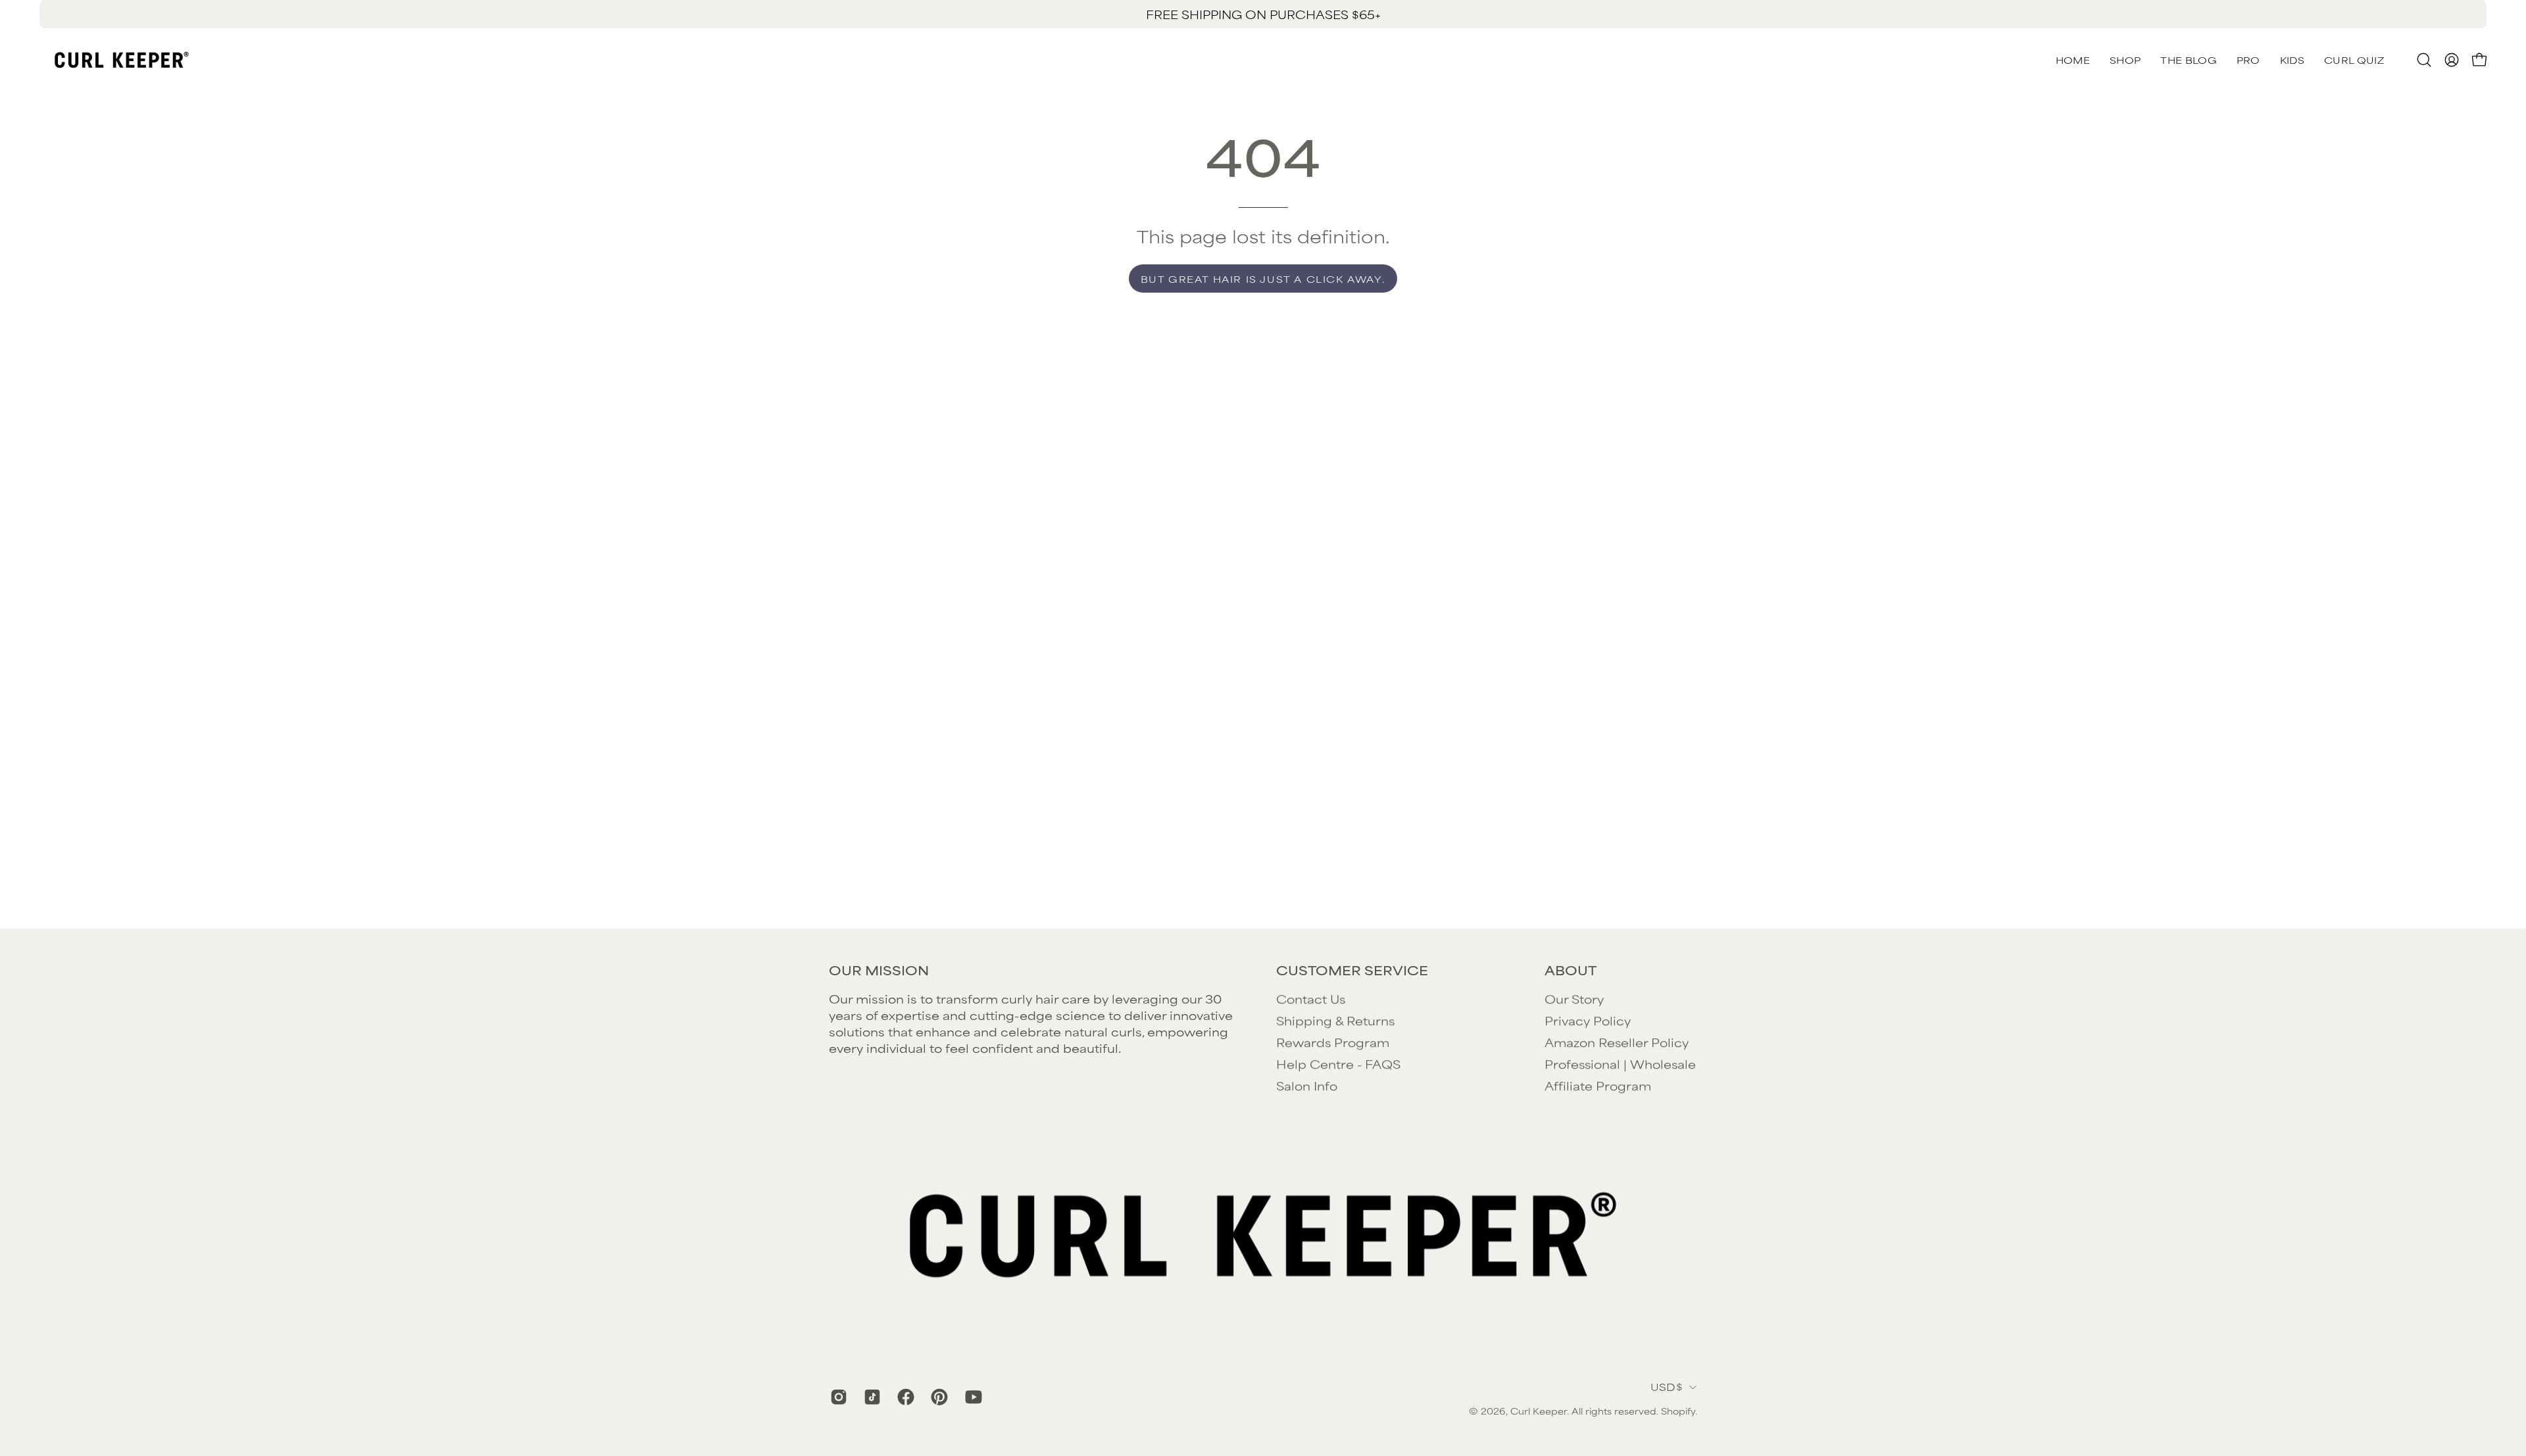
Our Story (1574, 998)
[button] (2354, 60)
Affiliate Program (1598, 1085)
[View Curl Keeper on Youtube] (972, 1397)
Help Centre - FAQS (1338, 1063)
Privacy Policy (1588, 1020)
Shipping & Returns (1335, 1020)
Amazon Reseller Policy (1617, 1042)
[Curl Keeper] (122, 60)
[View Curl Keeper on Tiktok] (871, 1397)
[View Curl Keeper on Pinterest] (938, 1397)
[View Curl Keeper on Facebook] (904, 1397)
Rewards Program (1333, 1042)
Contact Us (1311, 998)
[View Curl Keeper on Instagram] (837, 1397)
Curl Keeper (1539, 1411)
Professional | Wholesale (1620, 1063)
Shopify (1678, 1411)
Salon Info (1307, 1085)
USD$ (1667, 1387)
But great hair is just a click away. (1263, 279)
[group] (1263, 14)
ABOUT (1571, 970)
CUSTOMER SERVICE (1352, 970)
